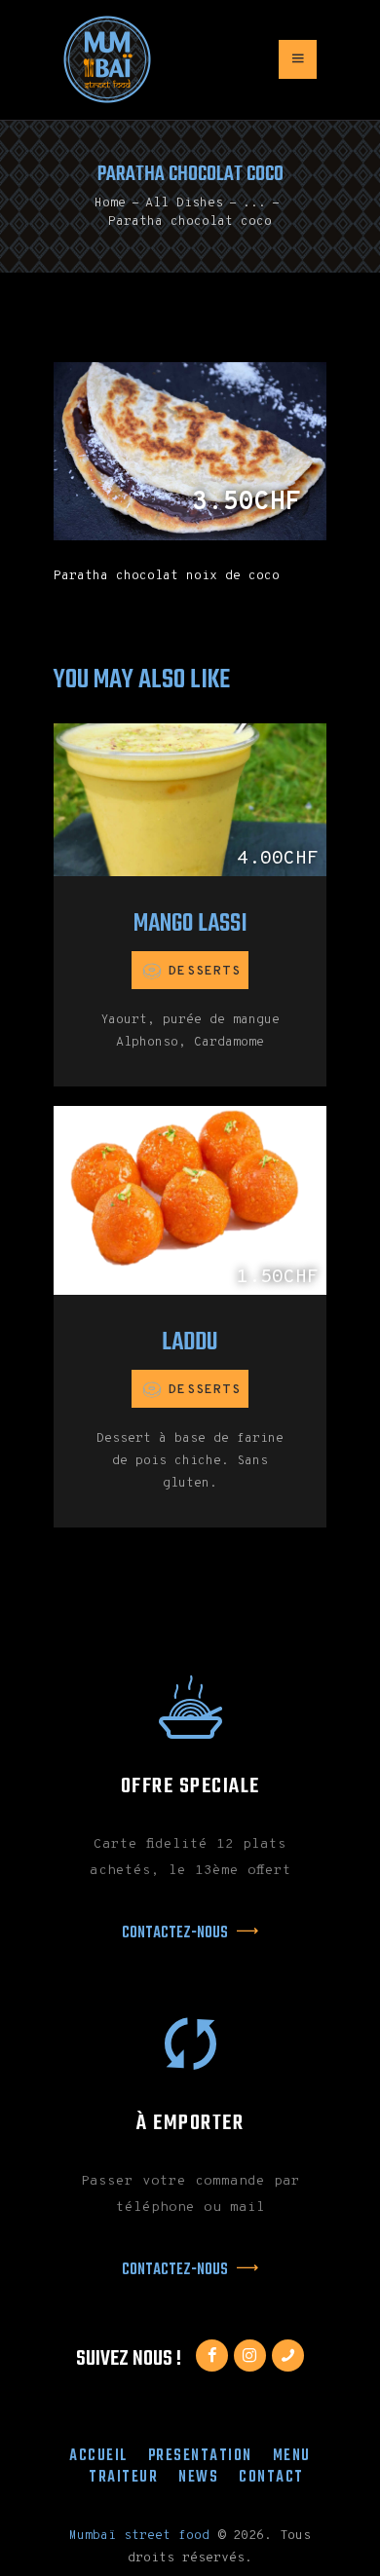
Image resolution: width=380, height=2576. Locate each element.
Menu (292, 2456)
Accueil (98, 2456)
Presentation (200, 2456)
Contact (271, 2477)
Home (110, 203)
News (198, 2477)
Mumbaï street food (139, 2536)
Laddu (190, 1343)
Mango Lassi (190, 924)
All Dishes (184, 203)
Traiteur (123, 2477)
